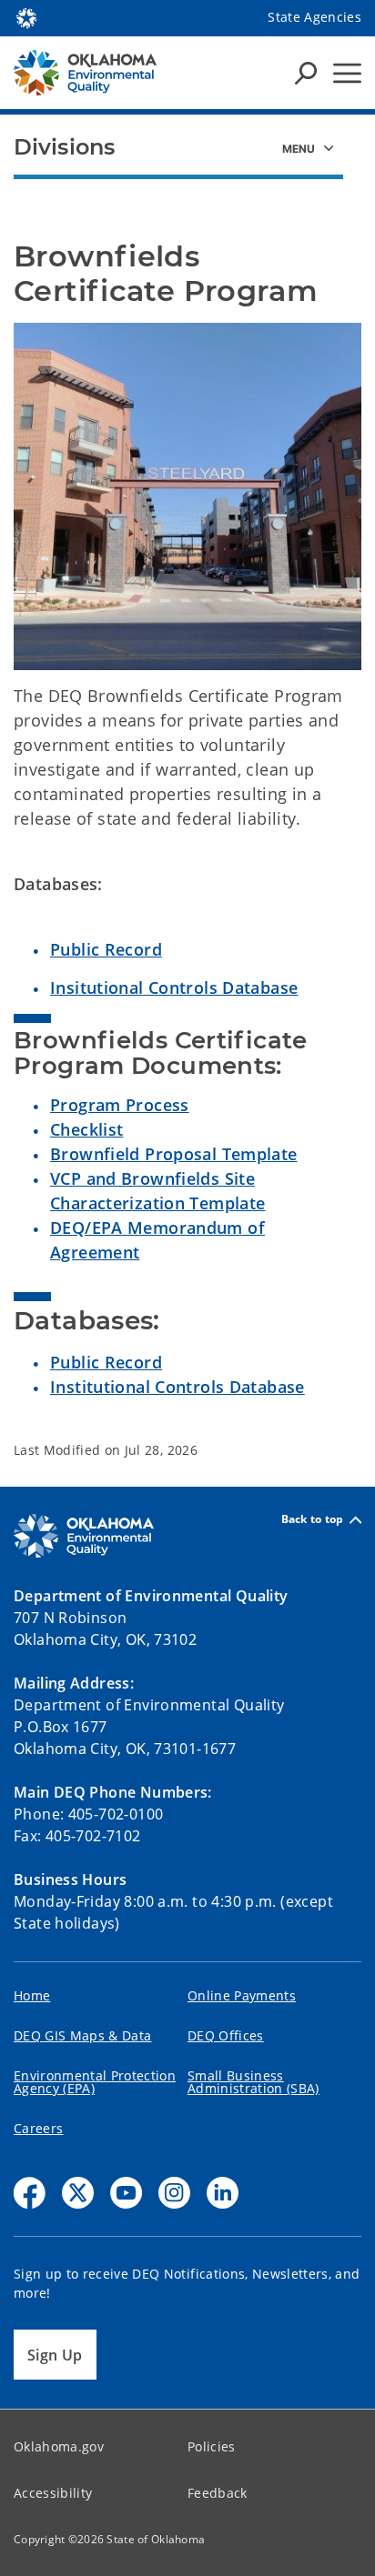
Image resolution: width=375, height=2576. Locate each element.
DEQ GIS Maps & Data (82, 2035)
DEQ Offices (226, 2035)
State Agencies (314, 17)
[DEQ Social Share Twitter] (78, 2193)
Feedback (218, 2493)
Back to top (313, 1520)
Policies (212, 2446)
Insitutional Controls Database (174, 987)
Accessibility (53, 2493)
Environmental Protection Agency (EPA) (95, 2082)
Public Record (106, 949)
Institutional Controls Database (177, 1387)
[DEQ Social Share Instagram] (174, 2193)
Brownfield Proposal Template (174, 1154)
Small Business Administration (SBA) (253, 2082)
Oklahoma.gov (59, 2446)
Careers (38, 2128)
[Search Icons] (306, 73)
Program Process (120, 1105)
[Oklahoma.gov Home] (26, 16)
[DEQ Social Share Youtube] (126, 2193)
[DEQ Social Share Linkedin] (223, 2193)
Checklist (86, 1129)
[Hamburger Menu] (347, 73)
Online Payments (242, 1995)
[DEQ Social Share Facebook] (30, 2193)
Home (32, 1995)
